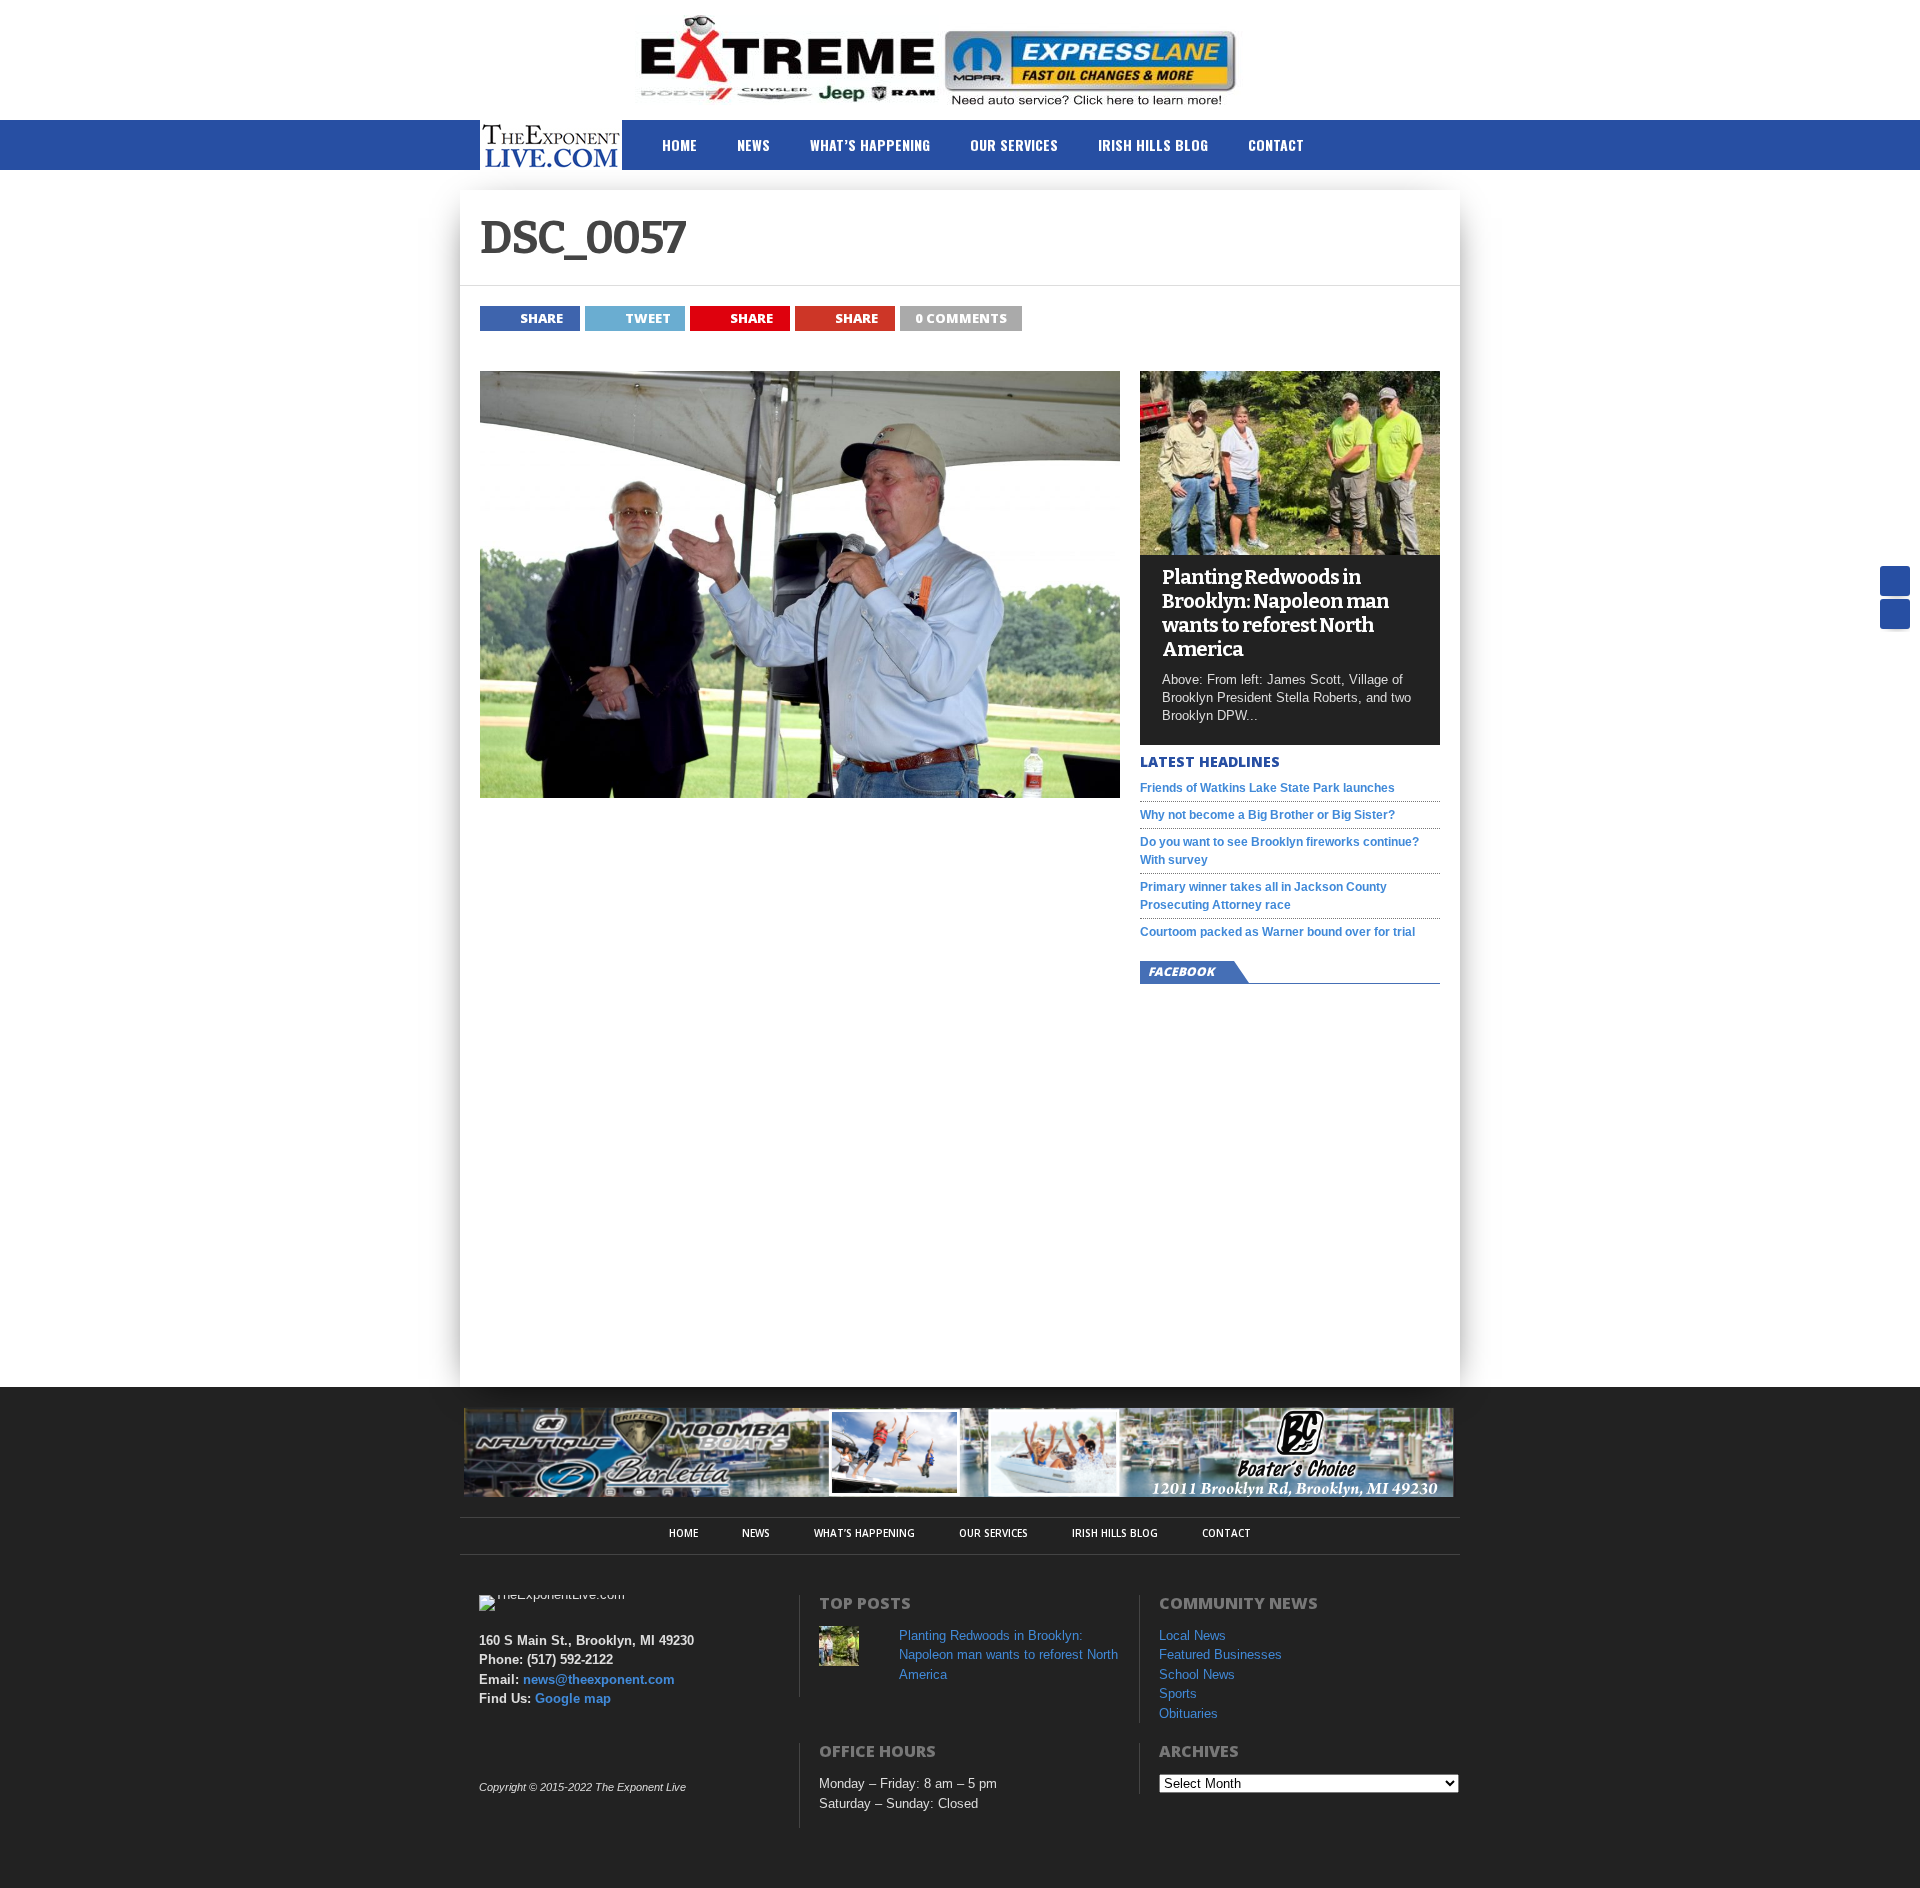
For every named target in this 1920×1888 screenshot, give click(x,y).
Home (679, 144)
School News (1197, 1674)
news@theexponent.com (599, 1679)
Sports (1178, 1693)
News (753, 144)
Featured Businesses (1220, 1654)
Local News (1192, 1635)
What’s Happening (870, 144)
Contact (1276, 144)
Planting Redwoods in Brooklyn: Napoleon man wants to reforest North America (1275, 613)
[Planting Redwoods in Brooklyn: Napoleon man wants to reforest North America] (1290, 549)
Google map (573, 1698)
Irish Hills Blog (1153, 144)
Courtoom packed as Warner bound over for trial (1277, 932)
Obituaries (1188, 1713)
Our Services (1014, 144)
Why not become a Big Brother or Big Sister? (1267, 815)
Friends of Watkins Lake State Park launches (1267, 788)
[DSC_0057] (800, 792)
